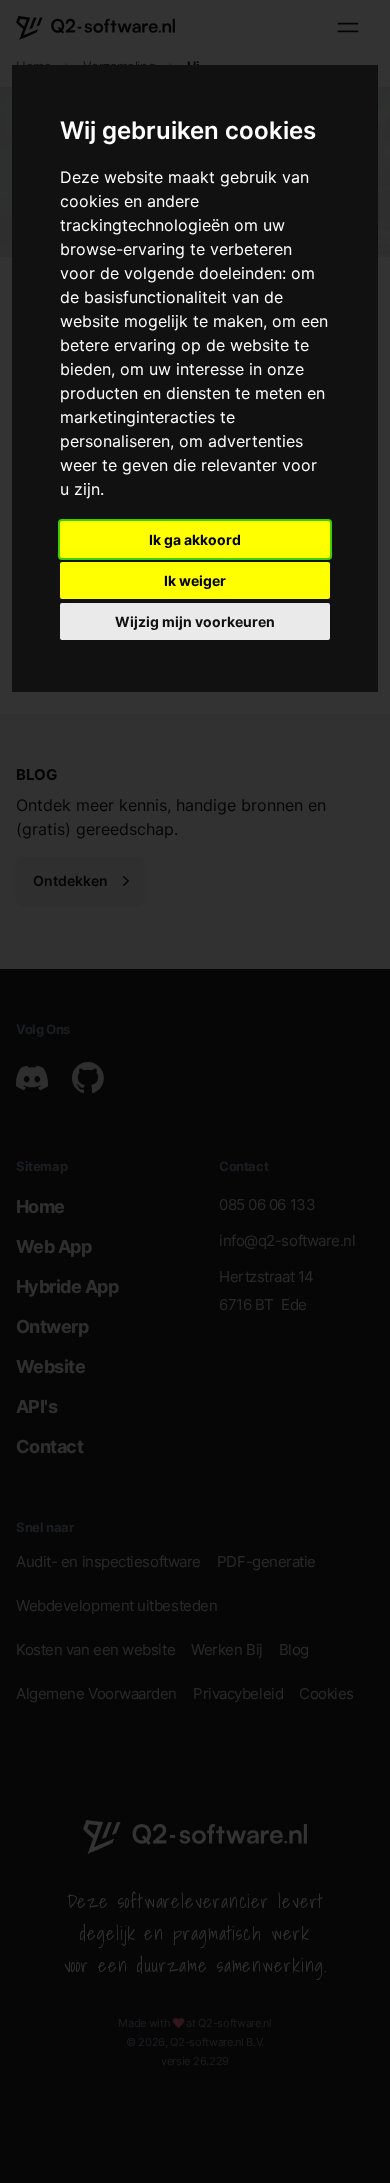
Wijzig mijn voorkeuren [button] (195, 621)
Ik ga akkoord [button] (195, 539)
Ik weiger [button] (195, 580)
